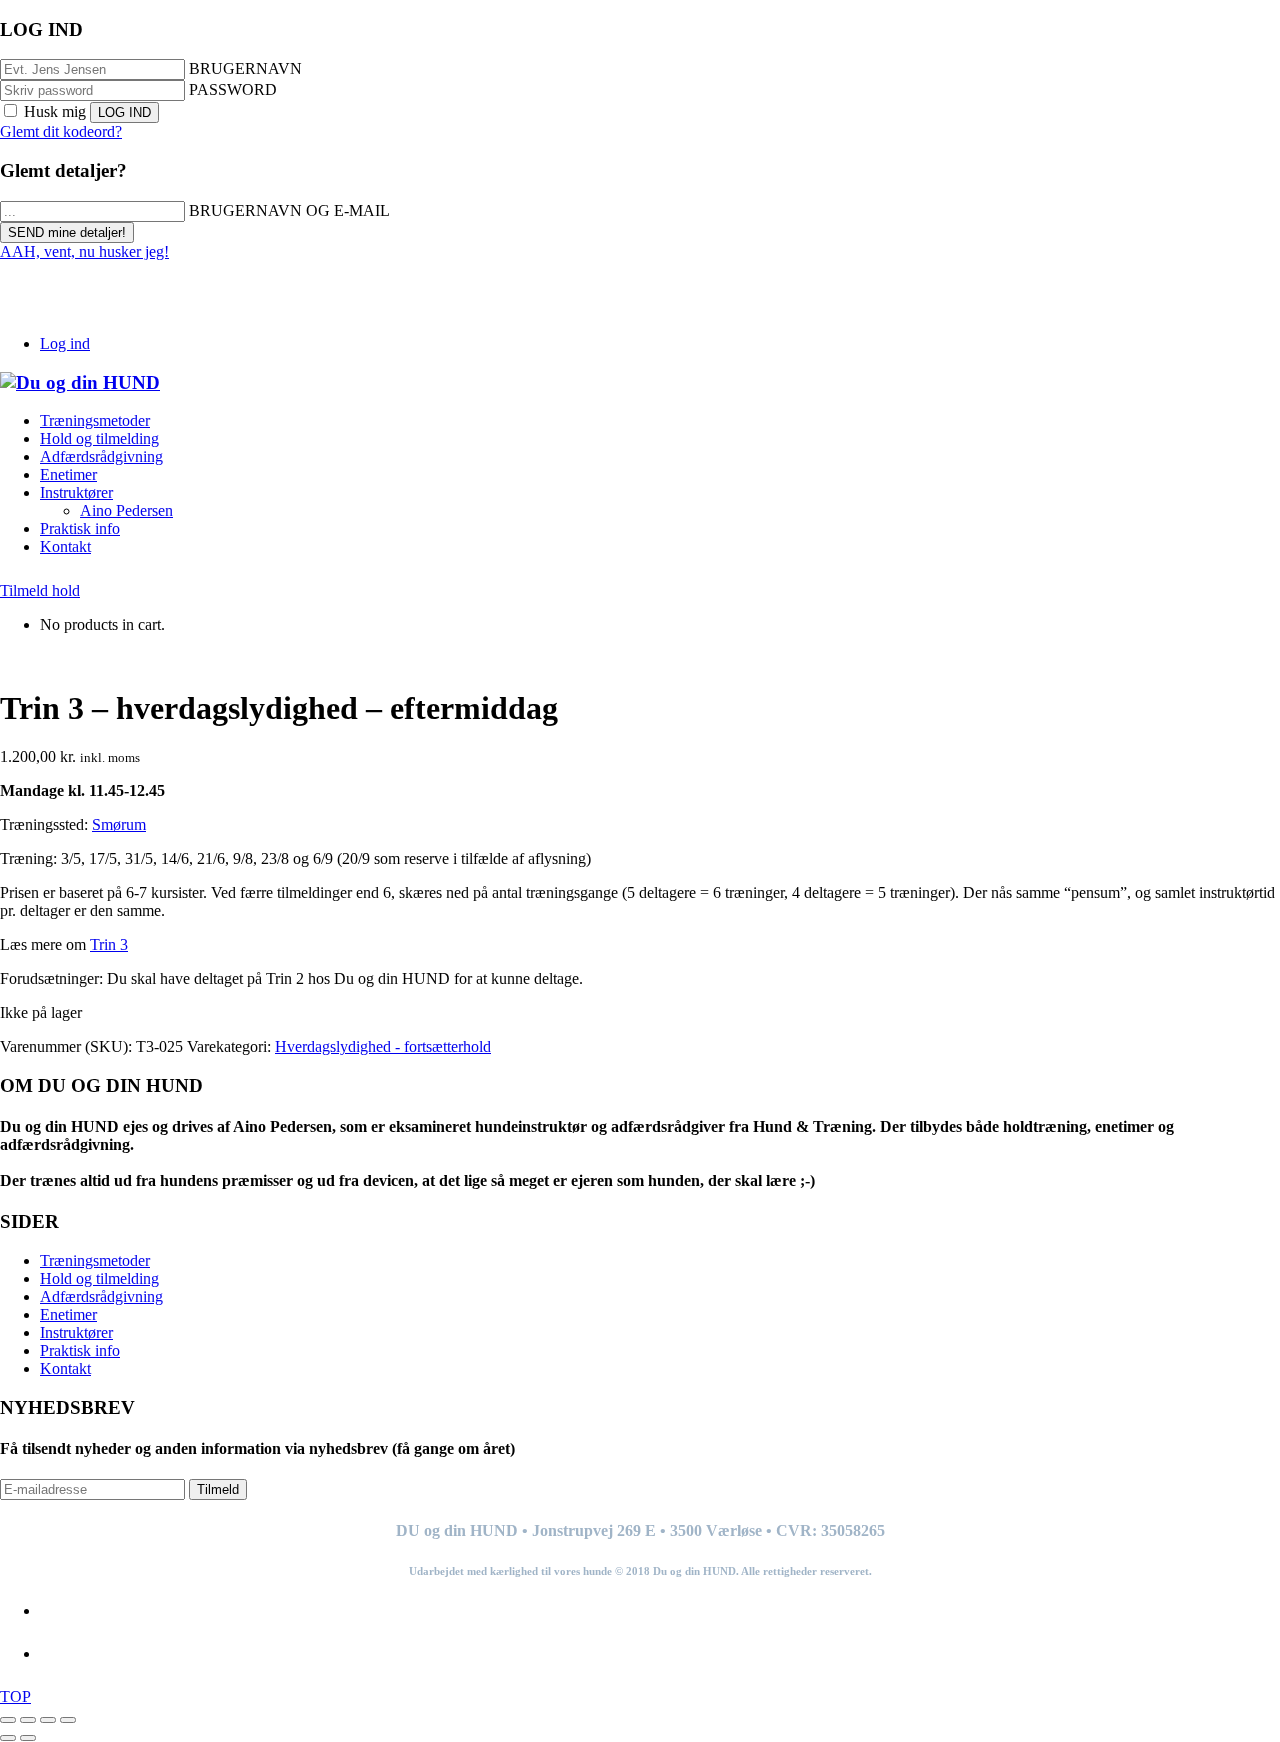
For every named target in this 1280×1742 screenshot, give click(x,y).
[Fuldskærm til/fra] (28, 1720)
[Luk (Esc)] (68, 1720)
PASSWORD (233, 89)
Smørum (119, 824)
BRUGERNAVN (245, 68)
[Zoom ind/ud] (8, 1720)
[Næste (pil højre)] (28, 1738)
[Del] (48, 1720)
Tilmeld (218, 1489)
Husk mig (55, 111)
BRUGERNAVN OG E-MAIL (289, 210)
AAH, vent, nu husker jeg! (84, 251)
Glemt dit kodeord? (61, 131)
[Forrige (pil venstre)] (8, 1738)
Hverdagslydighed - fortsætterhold (383, 1046)
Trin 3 (109, 944)
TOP (15, 1696)
